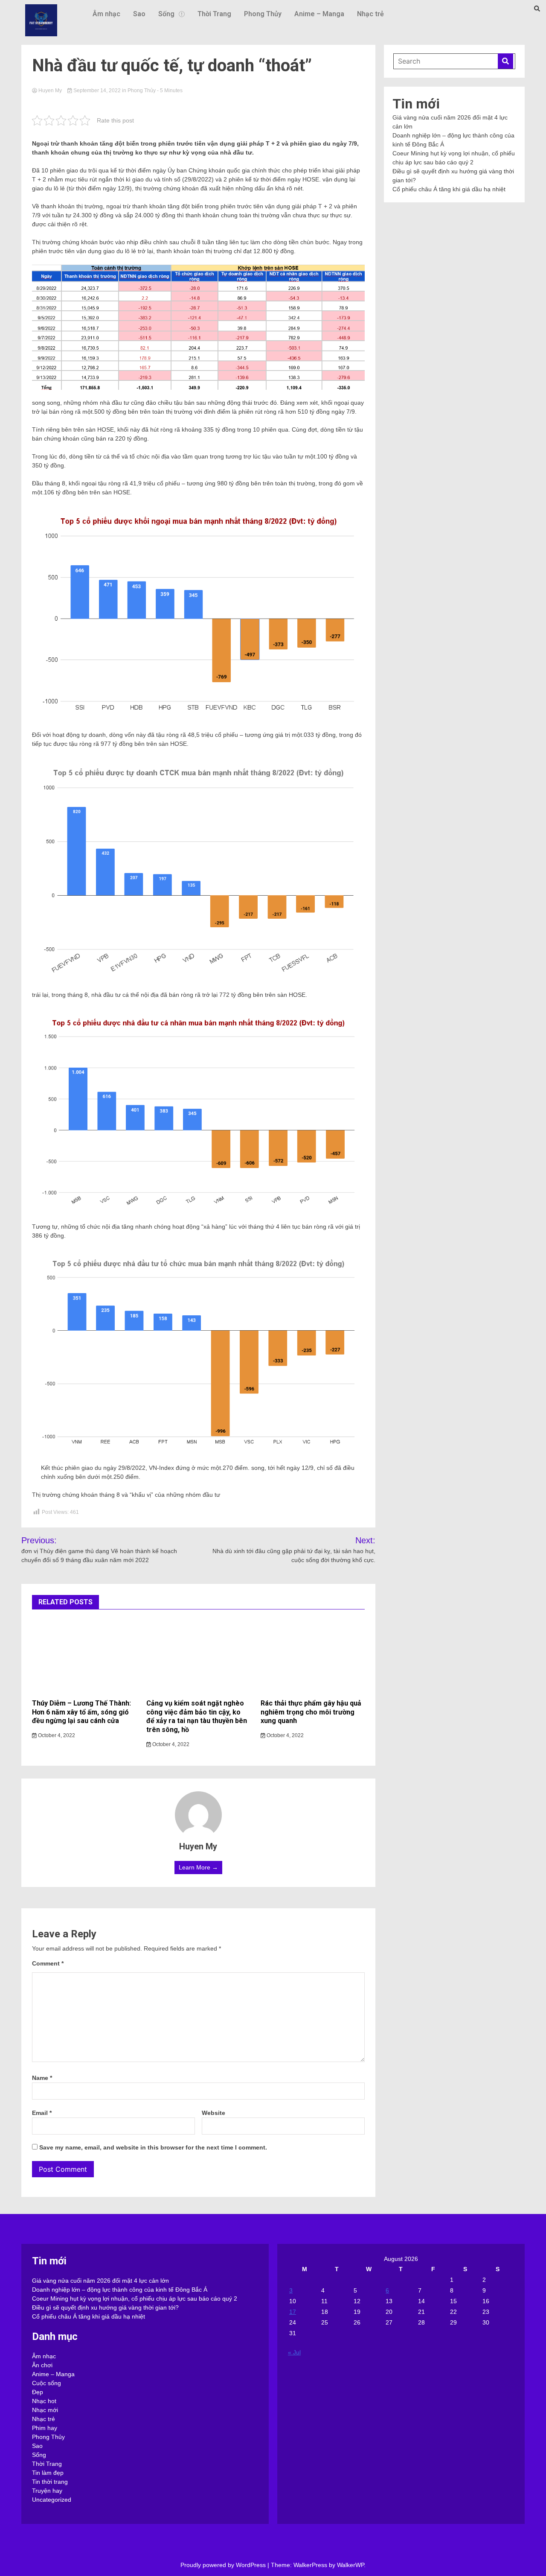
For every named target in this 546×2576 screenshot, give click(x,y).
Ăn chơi (42, 2365)
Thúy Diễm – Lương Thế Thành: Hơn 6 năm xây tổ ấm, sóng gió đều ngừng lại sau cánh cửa (81, 1712)
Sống (166, 14)
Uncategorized (52, 2500)
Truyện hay (47, 2491)
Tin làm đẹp (48, 2473)
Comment (48, 1963)
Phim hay (45, 2428)
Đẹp (38, 2392)
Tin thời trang (50, 2482)
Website (213, 2113)
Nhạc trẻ (370, 14)
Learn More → (198, 1867)
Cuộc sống (46, 2383)
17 (293, 2312)
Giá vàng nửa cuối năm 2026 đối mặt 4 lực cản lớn (100, 2281)
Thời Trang (214, 14)
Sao (139, 14)
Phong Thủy (263, 14)
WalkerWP (350, 2565)
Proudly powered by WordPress (224, 2565)
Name (42, 2078)
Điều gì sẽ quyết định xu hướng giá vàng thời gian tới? (105, 2307)
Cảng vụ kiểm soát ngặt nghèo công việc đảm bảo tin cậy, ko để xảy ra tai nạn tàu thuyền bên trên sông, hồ (197, 1716)
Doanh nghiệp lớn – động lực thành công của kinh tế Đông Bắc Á (120, 2290)
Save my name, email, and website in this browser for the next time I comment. (153, 2147)
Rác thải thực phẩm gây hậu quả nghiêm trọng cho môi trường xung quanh (311, 1712)
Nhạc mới (45, 2410)
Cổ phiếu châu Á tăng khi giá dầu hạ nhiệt (449, 189)
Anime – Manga (319, 14)
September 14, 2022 (97, 91)
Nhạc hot (44, 2401)
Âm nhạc (106, 14)
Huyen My (50, 91)
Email (42, 2113)
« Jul (294, 2352)
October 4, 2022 (56, 1735)
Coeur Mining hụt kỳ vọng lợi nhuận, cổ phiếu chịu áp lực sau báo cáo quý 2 (135, 2299)
